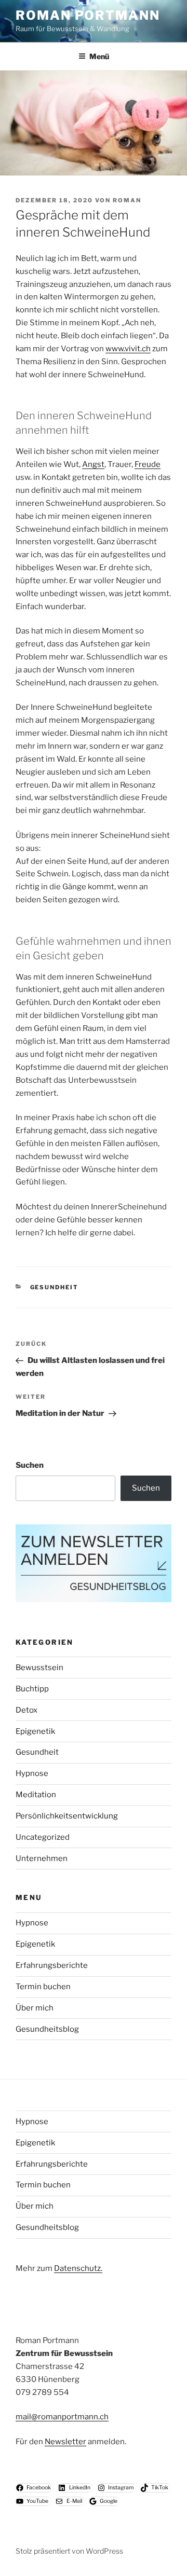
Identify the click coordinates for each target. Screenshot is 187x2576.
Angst (93, 464)
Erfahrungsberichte (52, 1965)
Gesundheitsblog (47, 2029)
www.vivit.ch (128, 349)
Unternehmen (42, 1858)
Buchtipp (32, 1689)
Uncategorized (43, 1837)
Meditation (36, 1795)
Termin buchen (43, 1987)
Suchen (30, 1465)
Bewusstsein (39, 1668)
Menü (99, 56)
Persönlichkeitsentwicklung (67, 1816)
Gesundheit (55, 1287)
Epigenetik (35, 1731)
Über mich (35, 2008)
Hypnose (32, 1773)
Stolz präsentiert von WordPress (69, 2551)
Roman (127, 200)
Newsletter (65, 2442)
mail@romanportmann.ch (62, 2417)
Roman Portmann (88, 15)
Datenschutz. (78, 2268)
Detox (26, 1710)
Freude (148, 464)
